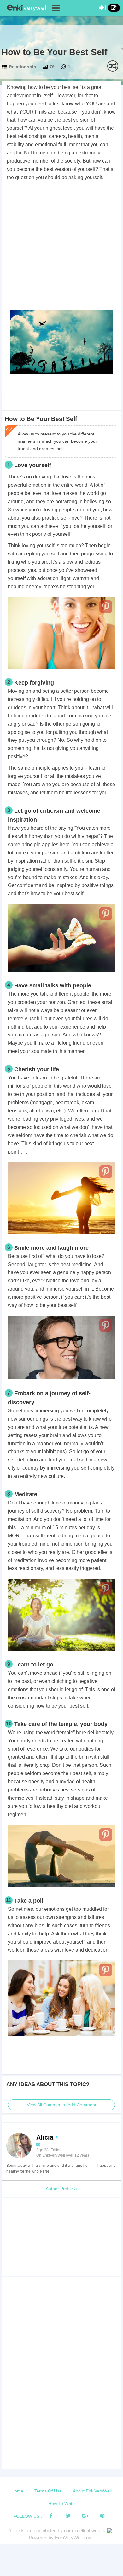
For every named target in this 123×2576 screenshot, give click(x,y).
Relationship (23, 67)
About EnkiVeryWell (92, 2491)
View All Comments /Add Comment (61, 2105)
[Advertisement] (61, 247)
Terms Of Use (48, 2491)
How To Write (61, 2504)
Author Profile (60, 2189)
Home (17, 2491)
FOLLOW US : (28, 2516)
